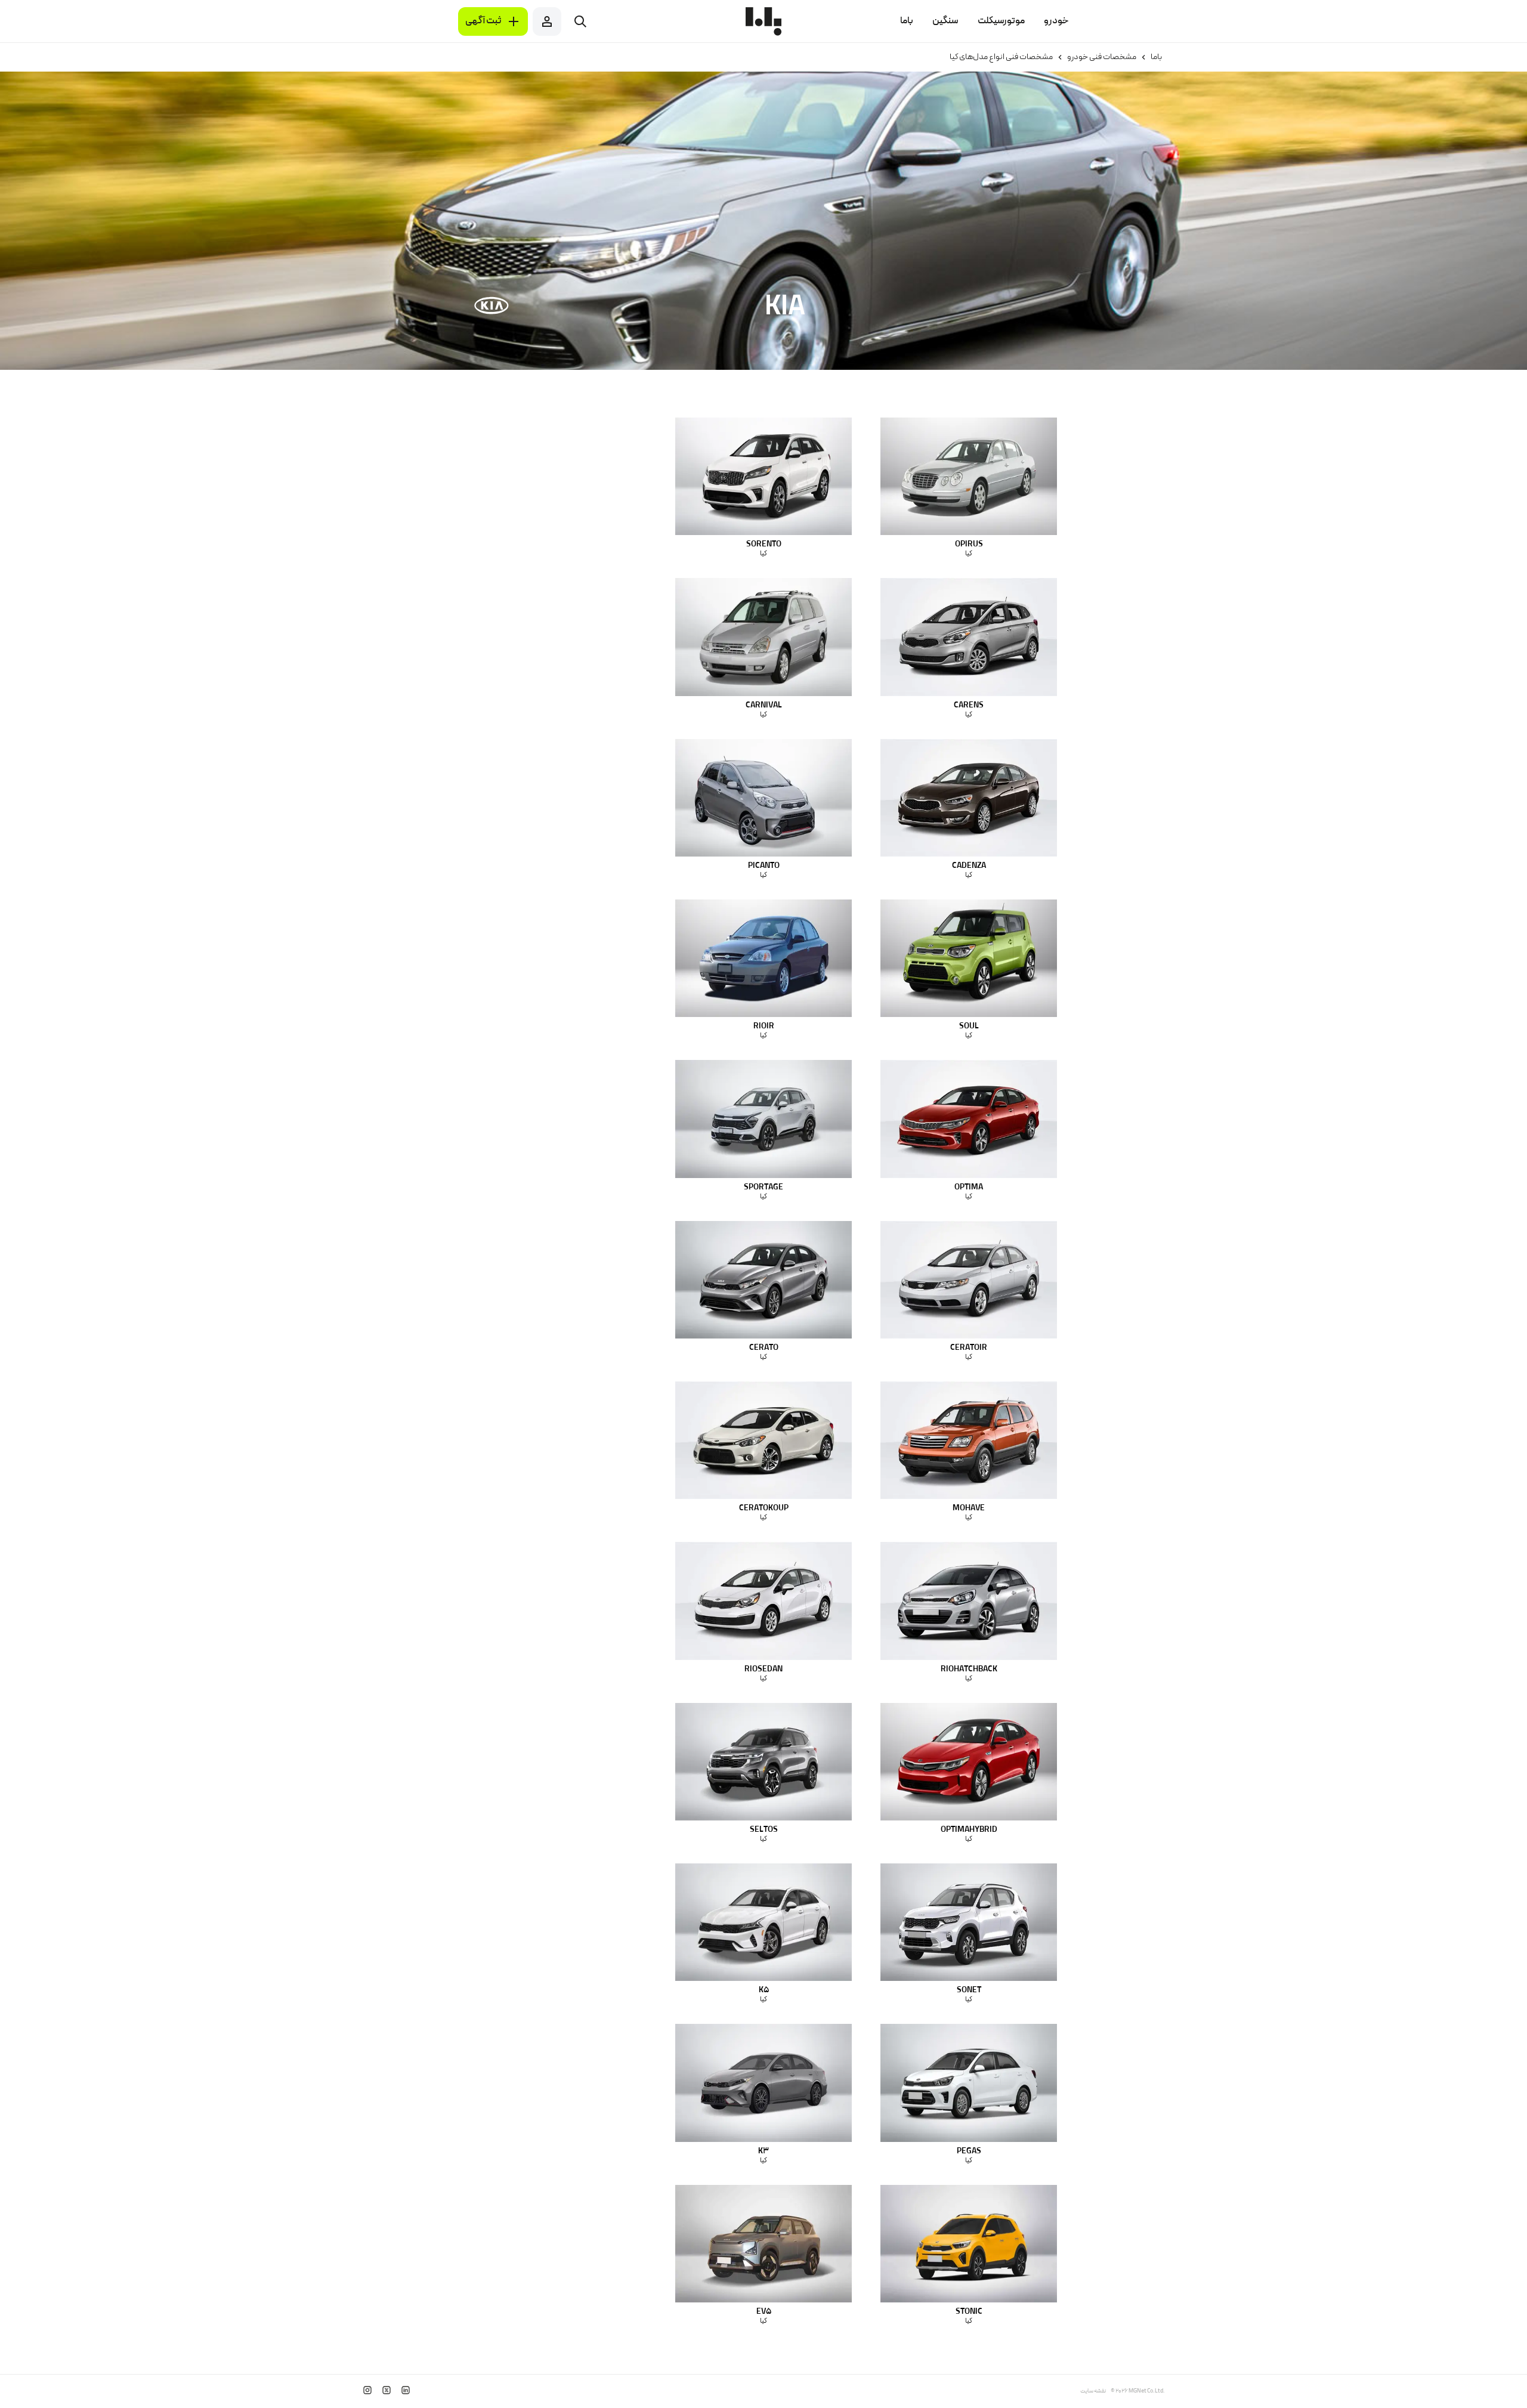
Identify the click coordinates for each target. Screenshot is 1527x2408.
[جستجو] (580, 21)
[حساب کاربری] (547, 21)
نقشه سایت (1093, 2391)
